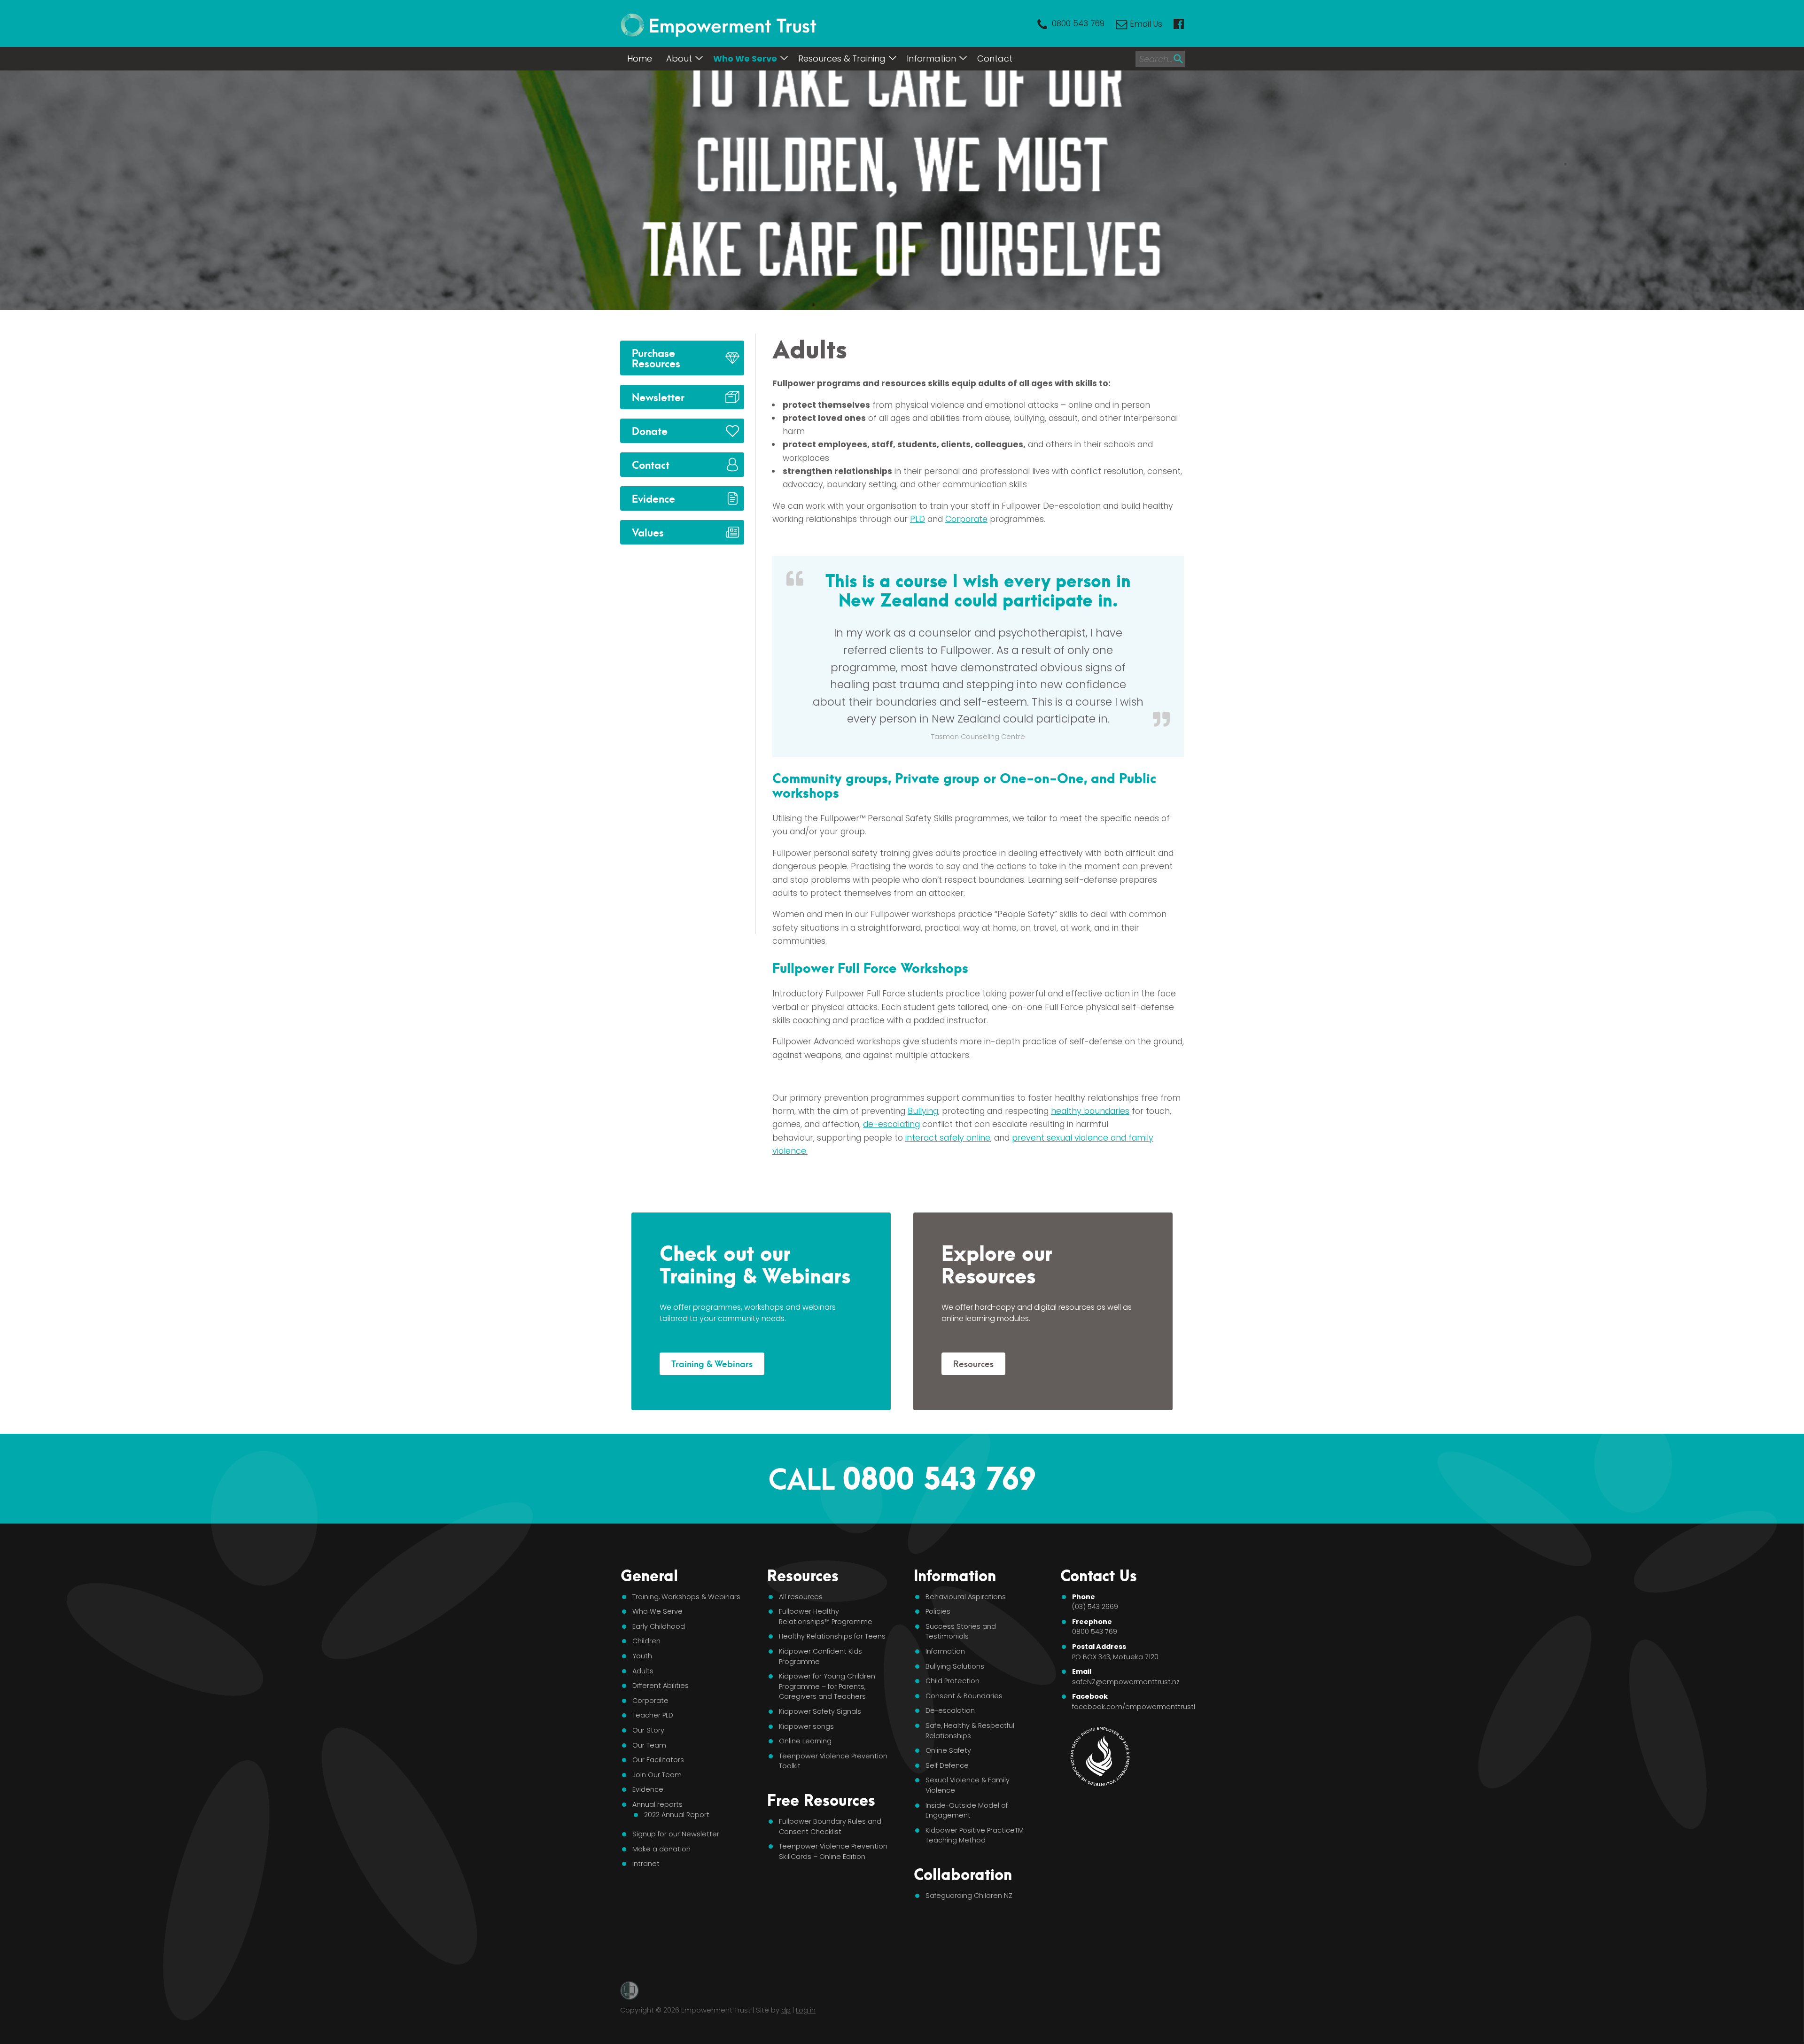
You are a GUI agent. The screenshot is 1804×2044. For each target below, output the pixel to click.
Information (931, 58)
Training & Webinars (712, 1363)
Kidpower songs (806, 1726)
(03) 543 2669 (1095, 1607)
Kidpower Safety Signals (820, 1711)
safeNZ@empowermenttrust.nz (1126, 1682)
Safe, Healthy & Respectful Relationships (970, 1731)
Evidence (653, 498)
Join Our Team (657, 1775)
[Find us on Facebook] (1179, 24)
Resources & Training (842, 58)
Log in (806, 2010)
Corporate (966, 519)
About (679, 58)
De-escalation (950, 1710)
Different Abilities (661, 1686)
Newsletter (658, 396)
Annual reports (657, 1804)
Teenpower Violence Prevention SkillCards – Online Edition (833, 1851)
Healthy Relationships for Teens (832, 1636)
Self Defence (947, 1765)
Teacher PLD (653, 1715)
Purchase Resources (656, 357)
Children (646, 1641)
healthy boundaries (1090, 1111)
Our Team (649, 1745)
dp (786, 2010)
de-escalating (891, 1124)
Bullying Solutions (955, 1666)
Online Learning (805, 1741)
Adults (643, 1671)
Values (648, 532)
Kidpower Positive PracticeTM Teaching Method (975, 1835)
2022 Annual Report (677, 1815)
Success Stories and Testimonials (961, 1632)
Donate (650, 430)
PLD (918, 519)
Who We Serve (745, 58)
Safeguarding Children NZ (969, 1896)
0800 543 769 (1078, 24)
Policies (938, 1611)
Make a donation (661, 1849)
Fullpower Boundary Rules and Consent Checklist (830, 1826)
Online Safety (948, 1750)
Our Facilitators (658, 1760)
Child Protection (953, 1681)
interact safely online (948, 1138)
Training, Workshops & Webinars (686, 1597)
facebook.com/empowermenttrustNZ (1137, 1707)
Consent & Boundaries (964, 1696)
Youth (642, 1656)
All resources (801, 1597)
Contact (995, 58)
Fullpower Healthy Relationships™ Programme (826, 1617)
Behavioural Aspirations (966, 1597)
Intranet (646, 1864)
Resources (973, 1363)
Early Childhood (659, 1626)
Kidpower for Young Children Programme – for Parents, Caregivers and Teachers (827, 1686)
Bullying (923, 1111)
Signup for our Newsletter (676, 1834)
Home (640, 58)
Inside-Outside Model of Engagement (967, 1811)
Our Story (648, 1730)
